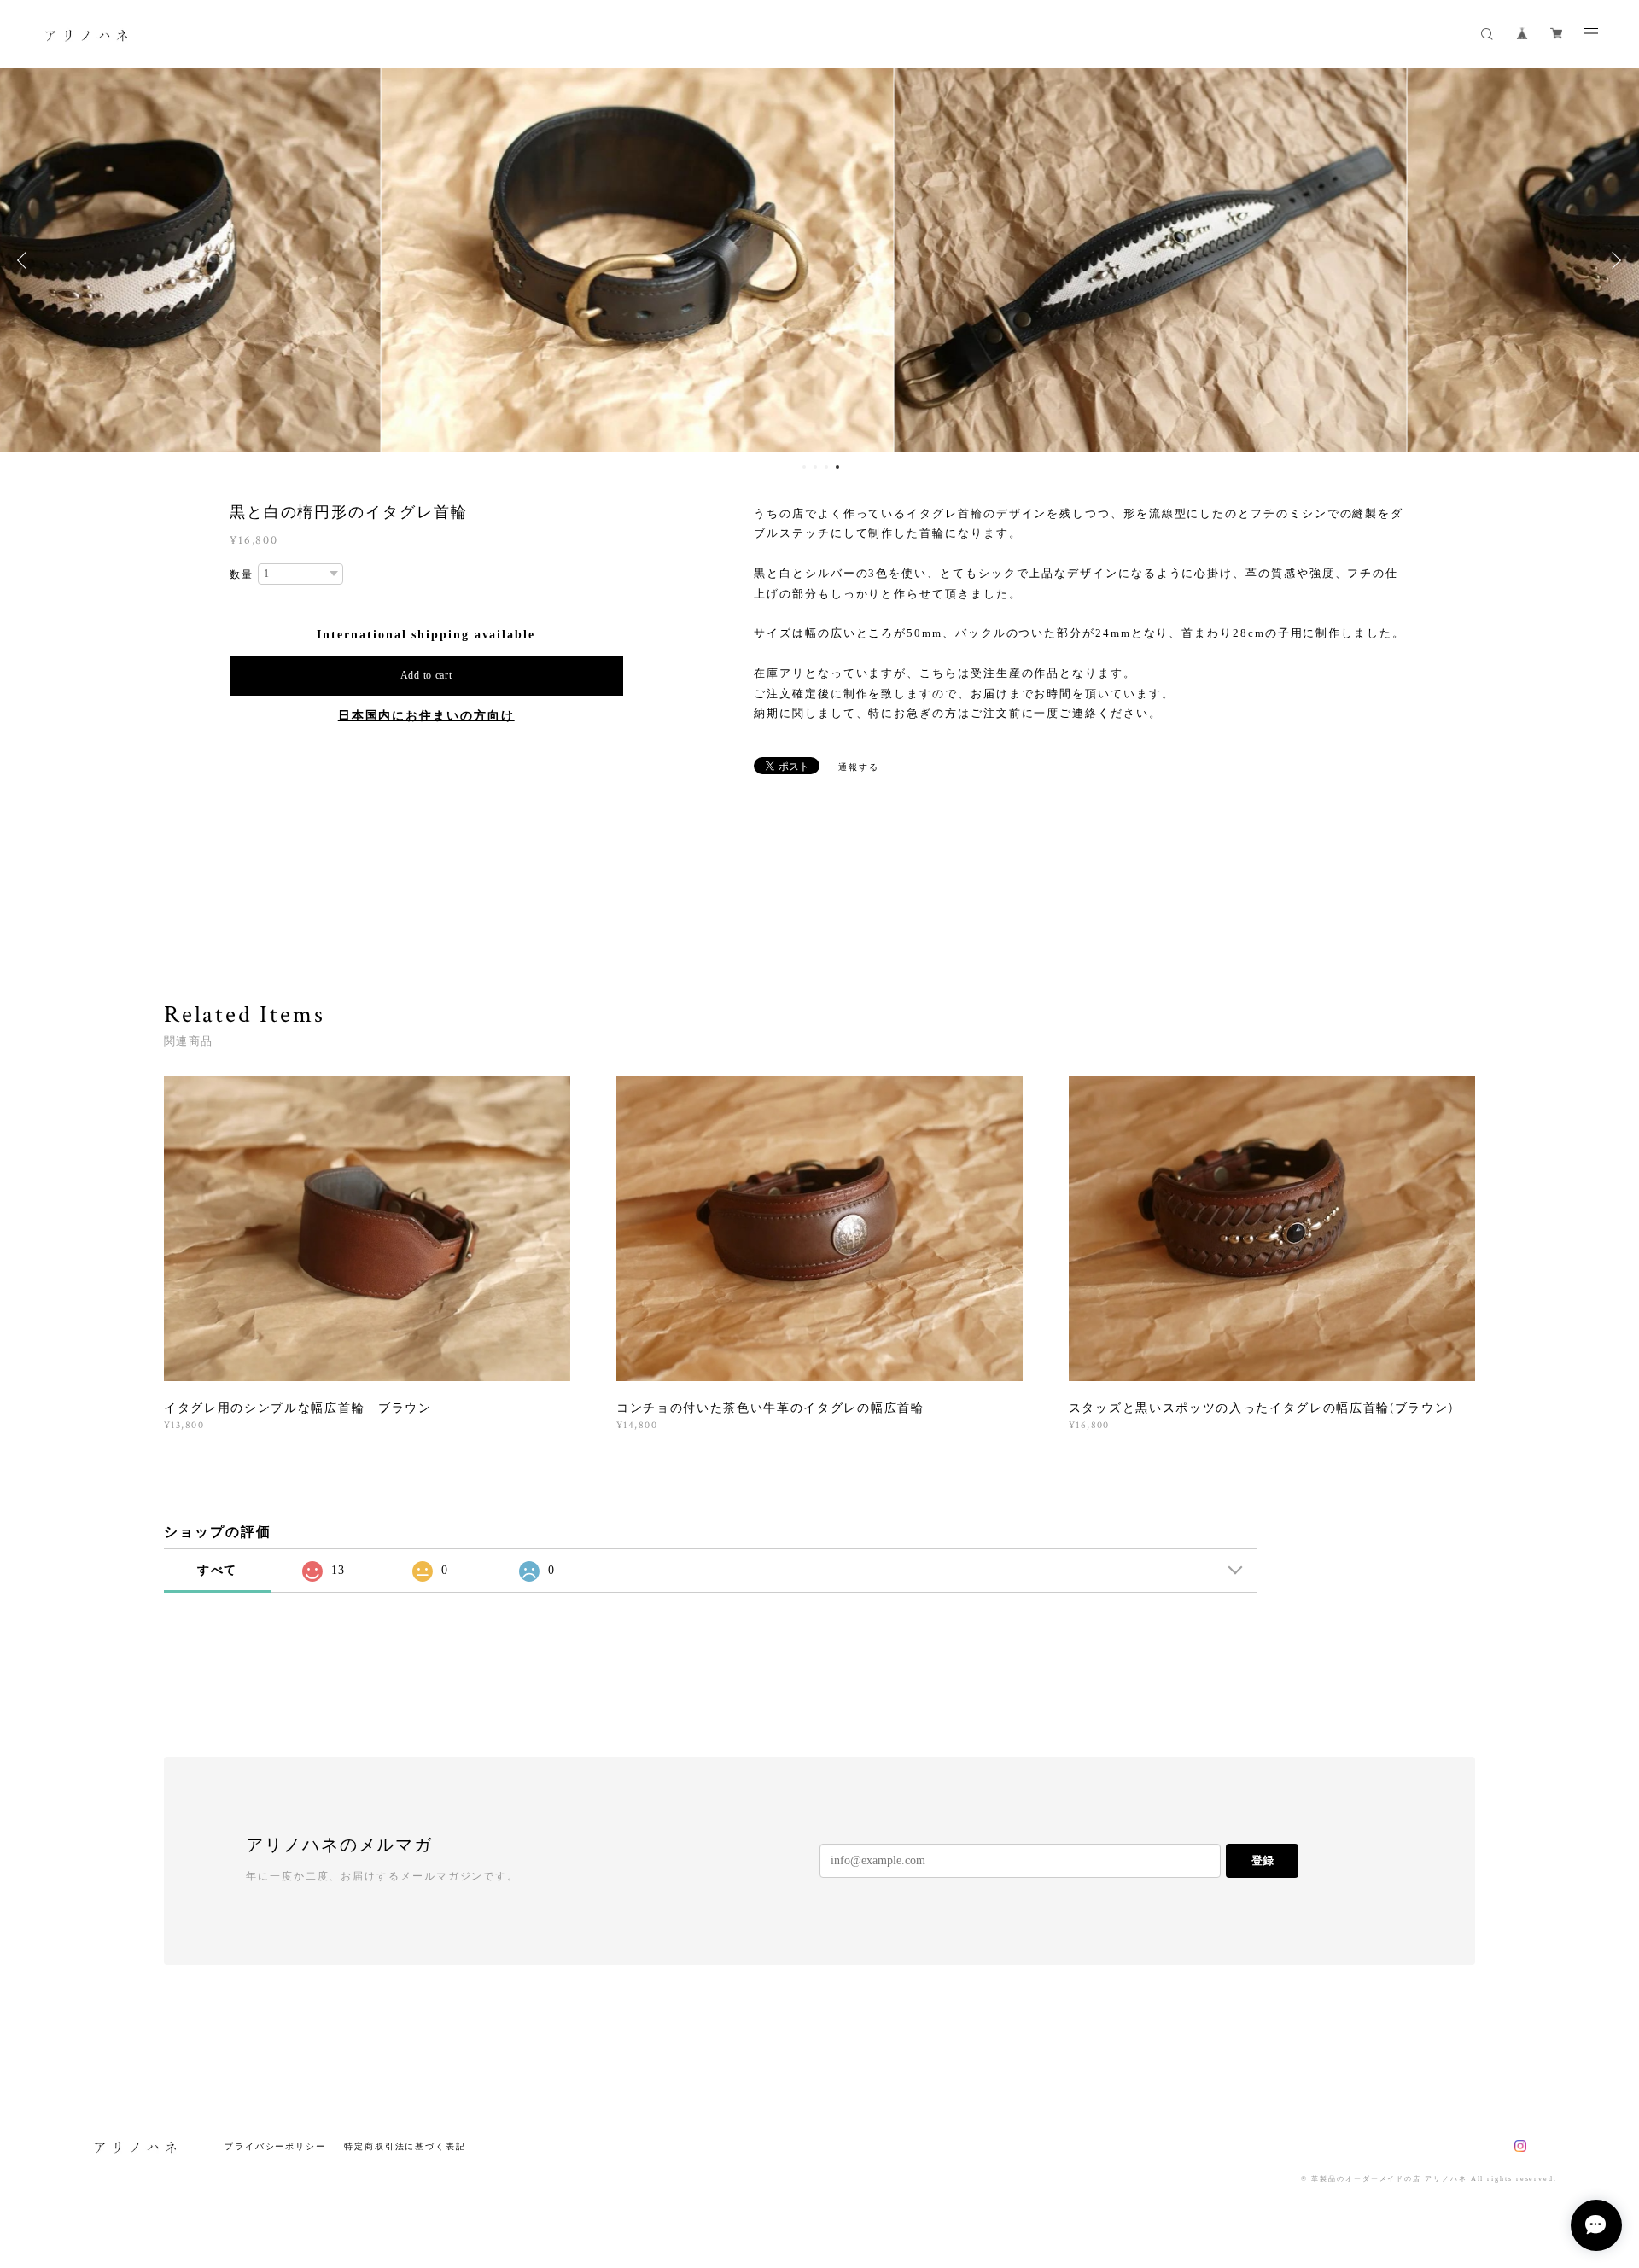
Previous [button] (26, 260)
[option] (306, 260)
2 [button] (815, 467)
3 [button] (826, 467)
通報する (859, 767)
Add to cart (426, 675)
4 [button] (837, 467)
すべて (218, 1570)
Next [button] (1613, 260)
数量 (242, 574)
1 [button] (804, 467)
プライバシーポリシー (275, 2146)
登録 (1263, 1860)
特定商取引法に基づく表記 (405, 2146)
